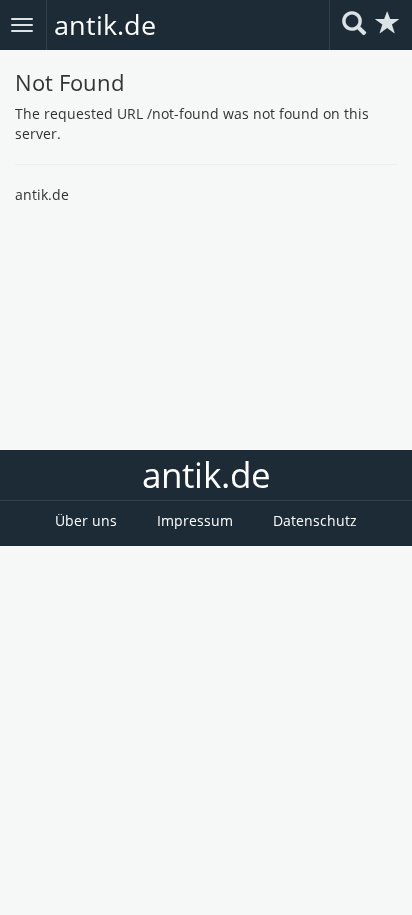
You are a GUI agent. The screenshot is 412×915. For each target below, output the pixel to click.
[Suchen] (354, 24)
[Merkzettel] (388, 24)
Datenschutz (315, 520)
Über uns (86, 520)
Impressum (195, 520)
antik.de (105, 24)
